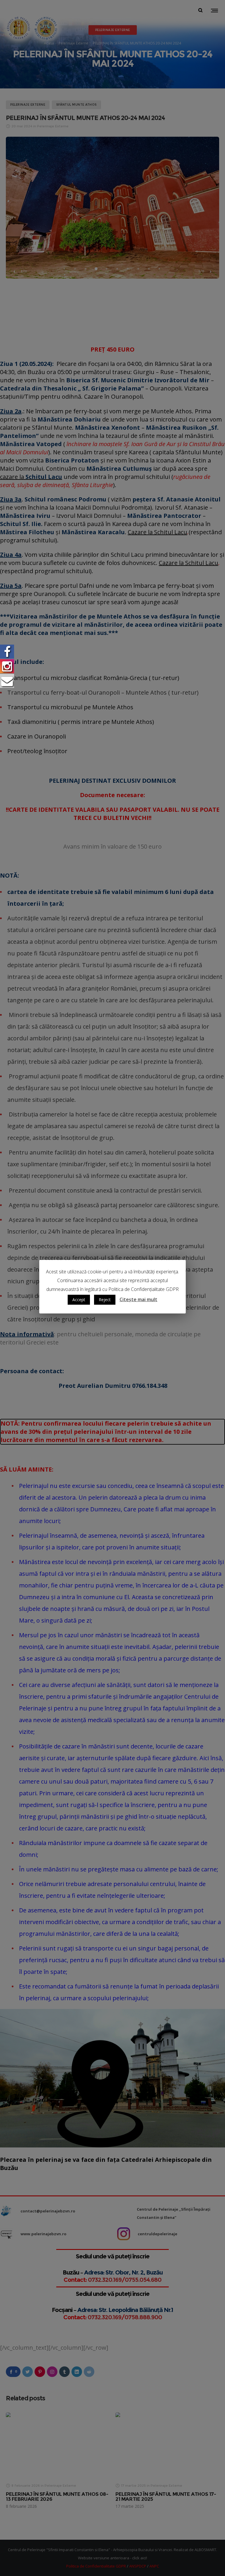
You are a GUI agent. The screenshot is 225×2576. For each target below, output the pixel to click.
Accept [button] (79, 1300)
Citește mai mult (138, 1299)
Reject (105, 1300)
